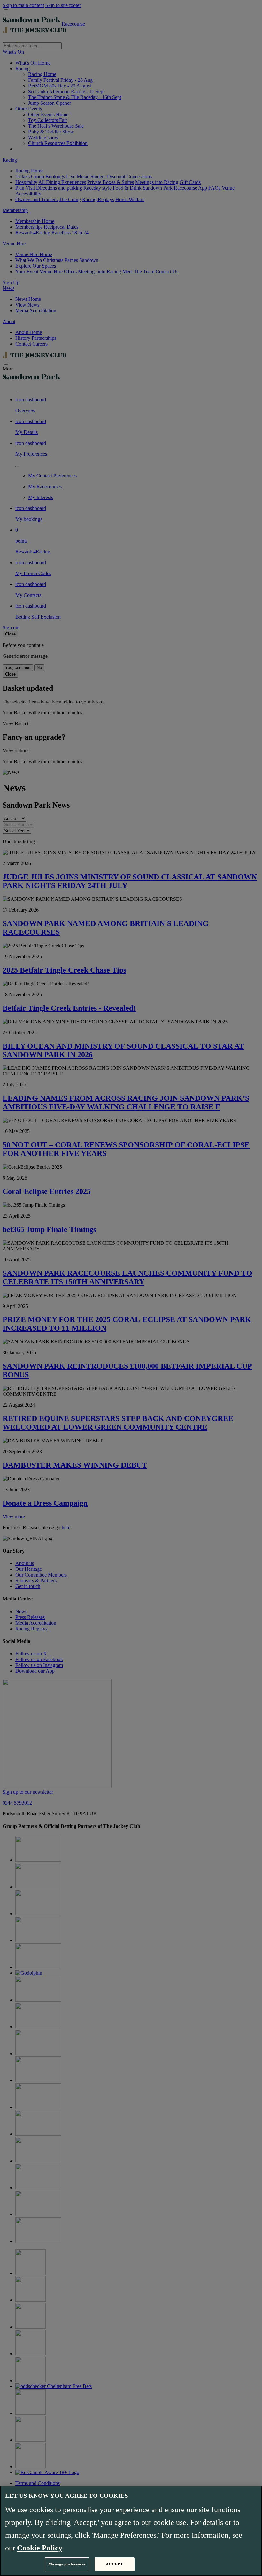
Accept (114, 2564)
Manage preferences (67, 2564)
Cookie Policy (40, 2548)
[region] (131, 2531)
